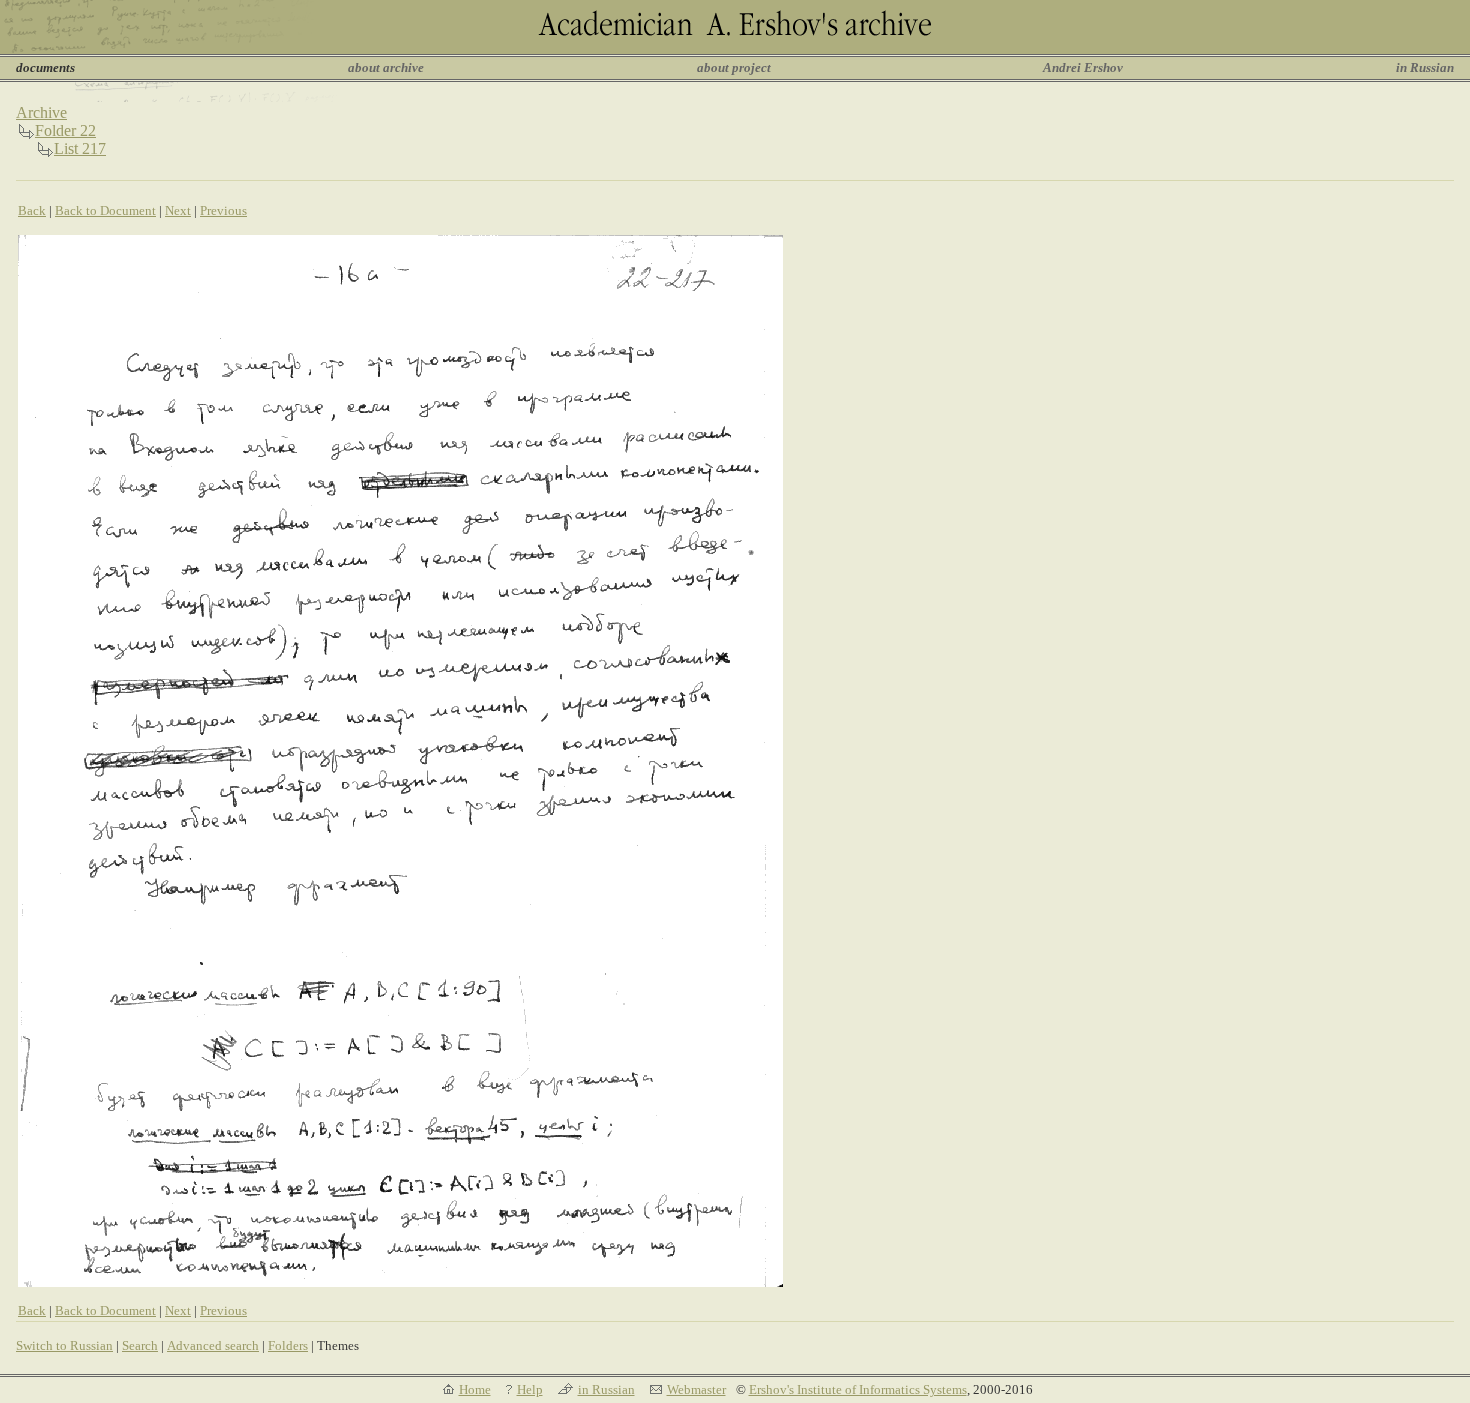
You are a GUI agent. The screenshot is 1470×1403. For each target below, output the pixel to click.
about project (734, 67)
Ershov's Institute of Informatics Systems (858, 1389)
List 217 (80, 148)
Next (178, 210)
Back (32, 210)
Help (530, 1389)
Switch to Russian (64, 1345)
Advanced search (213, 1345)
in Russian (1425, 67)
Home (475, 1389)
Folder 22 (65, 130)
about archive (386, 67)
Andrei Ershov (1083, 67)
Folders (288, 1345)
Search (140, 1345)
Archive (41, 112)
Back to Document (105, 210)
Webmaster (696, 1389)
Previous (223, 210)
